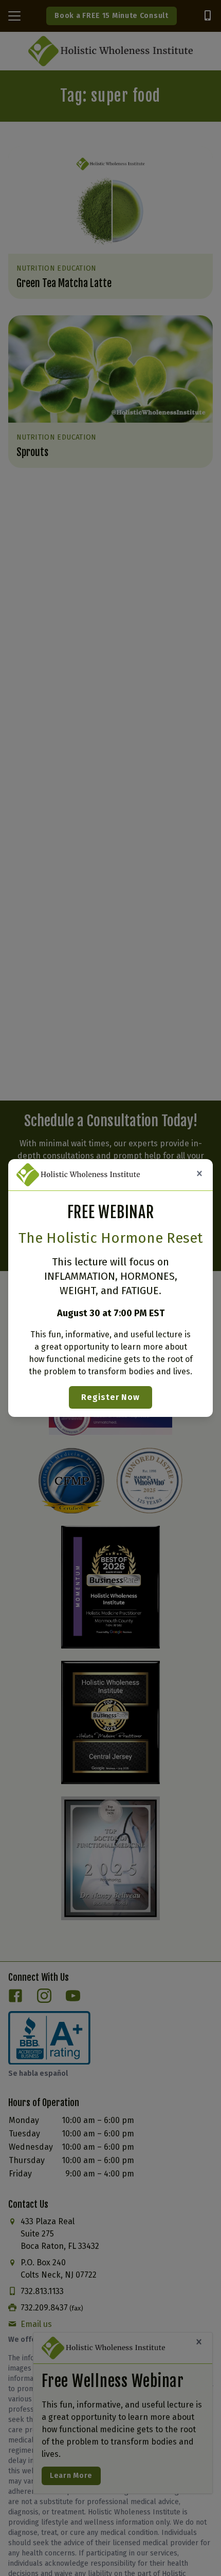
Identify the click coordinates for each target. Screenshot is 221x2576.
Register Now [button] (110, 1397)
